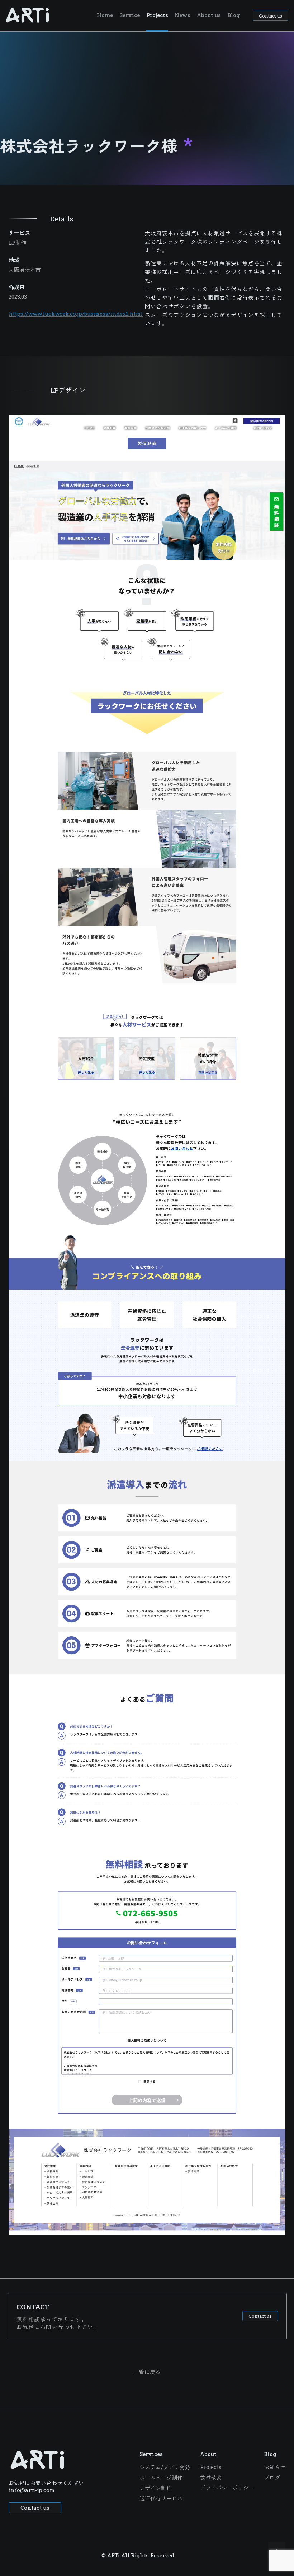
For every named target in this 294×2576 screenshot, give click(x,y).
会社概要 (211, 2477)
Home (105, 15)
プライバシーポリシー (227, 2488)
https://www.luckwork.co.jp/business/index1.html (76, 314)
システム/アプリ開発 (165, 2467)
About (208, 2454)
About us (209, 15)
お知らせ (275, 2467)
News (182, 15)
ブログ (272, 2478)
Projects (157, 15)
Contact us (271, 16)
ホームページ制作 (161, 2478)
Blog (234, 15)
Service (130, 15)
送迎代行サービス (161, 2498)
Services (151, 2454)
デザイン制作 (156, 2488)
